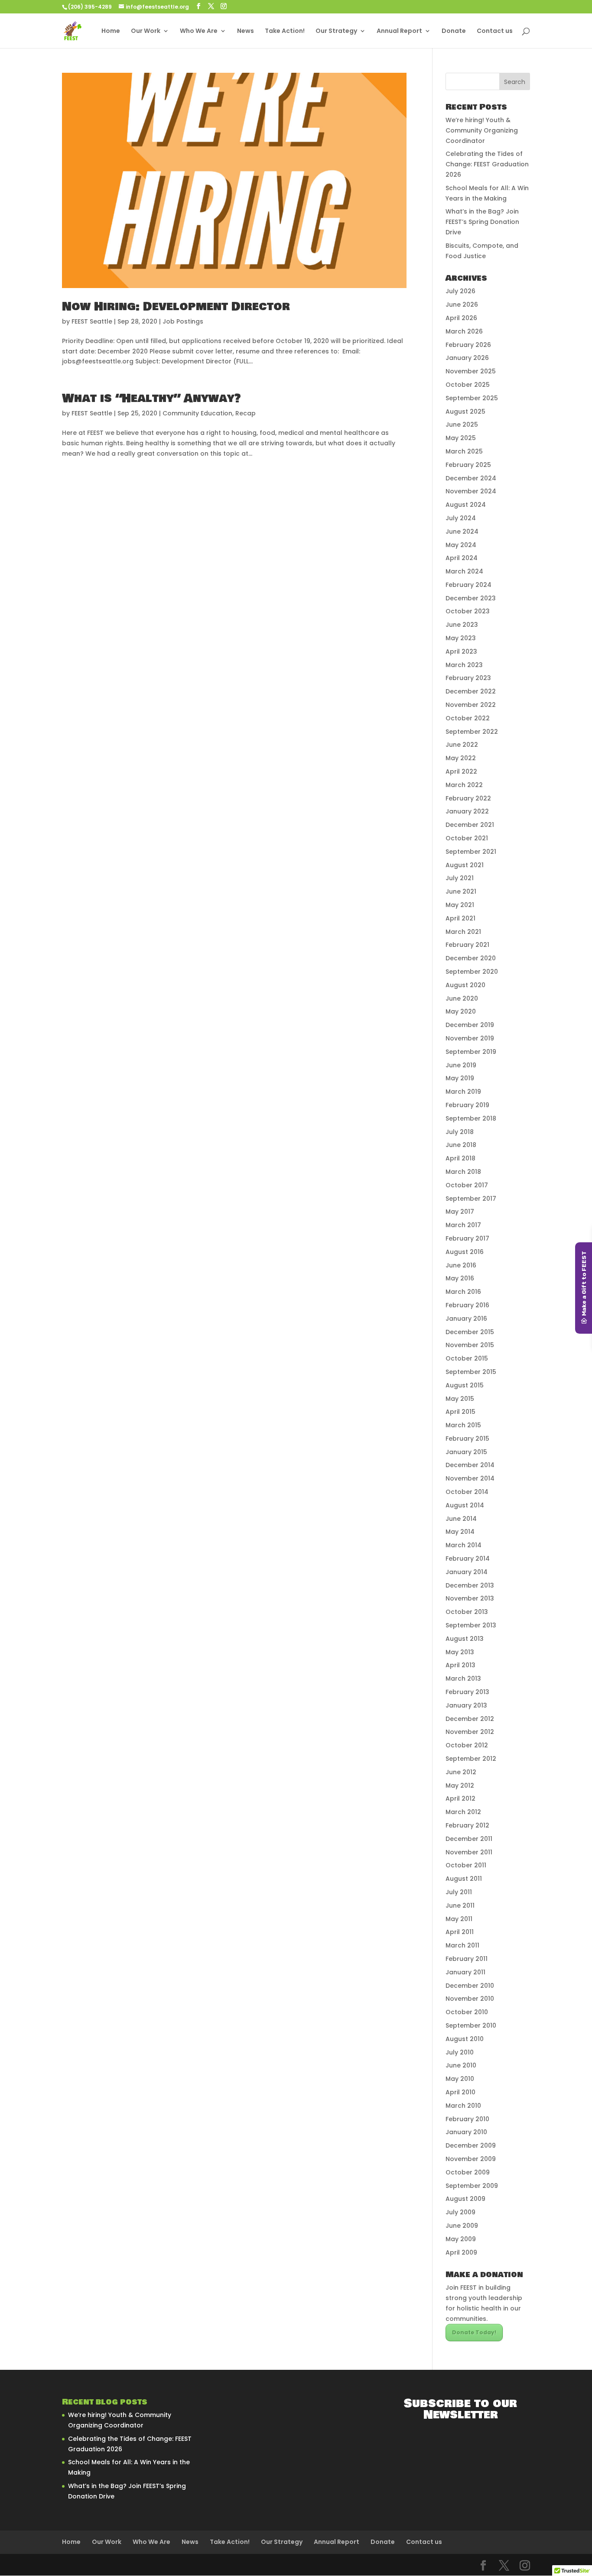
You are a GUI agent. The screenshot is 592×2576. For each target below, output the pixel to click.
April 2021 (460, 918)
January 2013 (466, 1705)
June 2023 (462, 625)
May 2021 (460, 905)
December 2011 (469, 1839)
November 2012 (470, 1732)
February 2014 (468, 1559)
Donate (454, 31)
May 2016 (460, 1278)
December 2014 (470, 1465)
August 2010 (465, 2039)
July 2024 (461, 518)
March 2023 (464, 665)
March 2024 (464, 571)
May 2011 (459, 1919)
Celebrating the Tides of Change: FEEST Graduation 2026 (487, 164)
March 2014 (464, 1545)
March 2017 (463, 1225)
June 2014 (461, 1519)
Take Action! (285, 31)
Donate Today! (474, 2332)
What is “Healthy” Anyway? (151, 399)
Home (111, 31)
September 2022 (472, 732)
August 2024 (466, 505)
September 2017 (471, 1199)
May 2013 (460, 1652)
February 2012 (467, 1825)
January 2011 (465, 1972)
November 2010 (470, 1999)
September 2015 (471, 1372)
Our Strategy (336, 31)
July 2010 (460, 2052)
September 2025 (472, 398)
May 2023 (461, 638)
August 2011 (464, 1879)
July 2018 (460, 1132)
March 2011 (462, 1945)
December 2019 (470, 1025)
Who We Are (199, 31)
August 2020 (465, 985)
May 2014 (460, 1532)
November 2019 (470, 1038)
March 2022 (464, 785)
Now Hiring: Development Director (176, 307)
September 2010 (471, 2025)
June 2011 (460, 1905)
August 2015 (465, 1385)
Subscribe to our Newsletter (460, 2409)
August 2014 (465, 1505)
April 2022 (461, 771)
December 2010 (470, 1986)
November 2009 (471, 2159)
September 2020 (472, 972)
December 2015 (470, 1332)
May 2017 (460, 1212)
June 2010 (461, 2065)
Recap (246, 413)
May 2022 (461, 758)
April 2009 (461, 2252)
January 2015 (466, 1452)
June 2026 (462, 305)
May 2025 (461, 438)
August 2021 (465, 865)
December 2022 (471, 691)
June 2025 (462, 424)
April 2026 (461, 318)
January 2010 (466, 2132)
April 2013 (460, 1665)
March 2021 (463, 932)
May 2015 (460, 1399)
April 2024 (462, 558)
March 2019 (463, 1092)
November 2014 (470, 1478)
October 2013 (467, 1612)
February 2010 (467, 2119)
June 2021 (461, 891)
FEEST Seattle (92, 321)
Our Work (146, 31)
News (246, 31)
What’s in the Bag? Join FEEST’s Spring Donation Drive (482, 222)
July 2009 (460, 2212)
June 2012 (461, 1772)
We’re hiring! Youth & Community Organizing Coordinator (482, 130)
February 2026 (468, 345)
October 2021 (467, 838)
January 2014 (467, 1572)
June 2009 (462, 2226)
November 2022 (471, 705)
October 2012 (467, 1745)
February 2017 (467, 1238)
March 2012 (463, 1812)
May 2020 (461, 1011)
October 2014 (467, 1492)
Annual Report (399, 31)
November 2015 (470, 1345)
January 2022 (467, 811)
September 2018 (471, 1118)
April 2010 (460, 2092)
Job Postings (183, 321)
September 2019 (471, 1052)
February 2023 (468, 678)
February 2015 (467, 1439)
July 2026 (460, 291)
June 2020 (462, 998)
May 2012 (460, 1785)
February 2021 (467, 945)
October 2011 (466, 1865)
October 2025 (468, 385)
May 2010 (460, 2079)
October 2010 (467, 2012)
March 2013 (463, 1678)
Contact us (495, 31)
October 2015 (467, 1358)
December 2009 (471, 2145)
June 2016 (461, 1265)
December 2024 (471, 478)
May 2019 (460, 1078)
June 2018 (461, 1145)
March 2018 (463, 1172)
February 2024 (468, 585)
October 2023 (468, 611)
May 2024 (461, 545)
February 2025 (468, 465)
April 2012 (460, 1798)
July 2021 (460, 878)
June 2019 (461, 1065)
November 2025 (471, 371)
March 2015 (463, 1425)
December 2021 (470, 825)
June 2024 (462, 531)
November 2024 (471, 491)
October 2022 (468, 718)
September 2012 (471, 1759)
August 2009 (465, 2199)
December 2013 (470, 1585)
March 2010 (463, 2106)
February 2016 (467, 1305)
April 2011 (460, 1932)
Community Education (197, 413)
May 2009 (461, 2239)
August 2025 (465, 412)
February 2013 (467, 1692)
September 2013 (471, 1625)
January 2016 (466, 1319)
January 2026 (467, 358)
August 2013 (465, 1639)
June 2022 (462, 745)
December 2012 (470, 1719)
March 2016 (463, 1292)
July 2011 (459, 1892)
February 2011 (467, 1959)
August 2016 (465, 1252)
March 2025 (464, 451)
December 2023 (471, 598)
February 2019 (467, 1105)
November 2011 (469, 1852)
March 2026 (464, 331)
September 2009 (472, 2186)
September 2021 (471, 852)
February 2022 (468, 798)
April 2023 (461, 651)
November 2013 (470, 1598)
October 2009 (468, 2172)
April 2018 (460, 1158)
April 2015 (460, 1412)
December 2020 (471, 958)
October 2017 (467, 1185)
